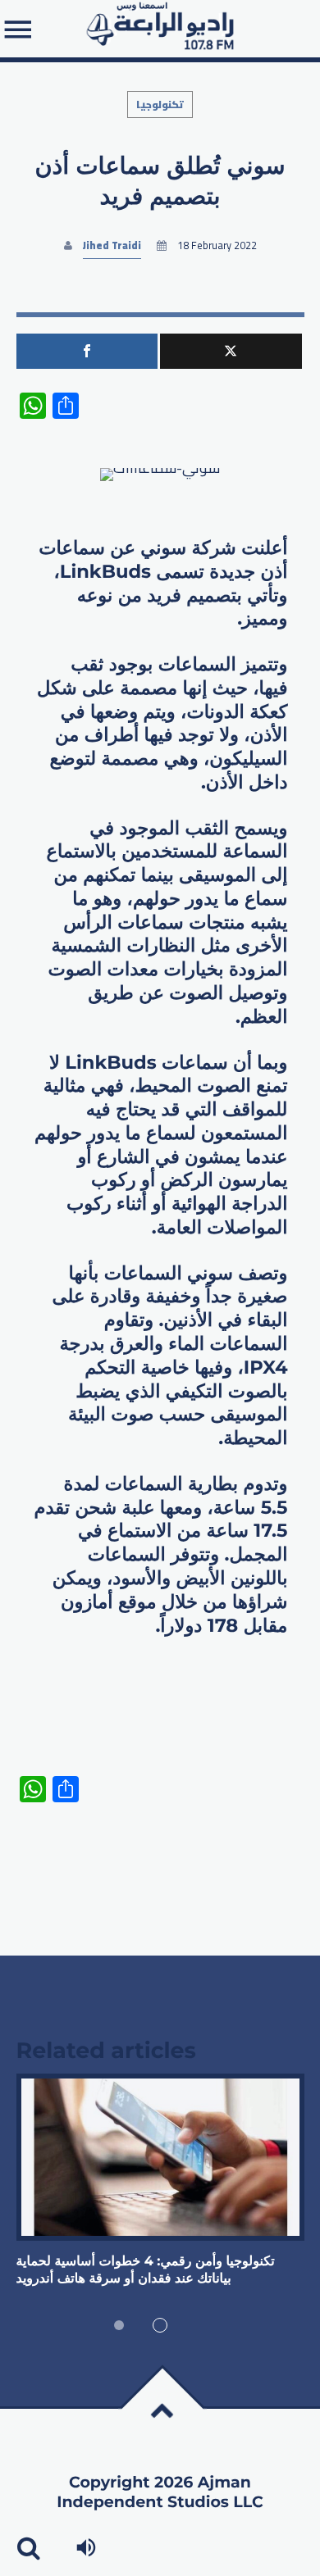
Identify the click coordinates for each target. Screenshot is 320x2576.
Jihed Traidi (112, 245)
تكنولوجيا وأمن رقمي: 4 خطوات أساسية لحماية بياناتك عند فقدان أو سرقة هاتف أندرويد (146, 2270)
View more (160, 2158)
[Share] (87, 351)
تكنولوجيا (160, 104)
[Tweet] (231, 351)
